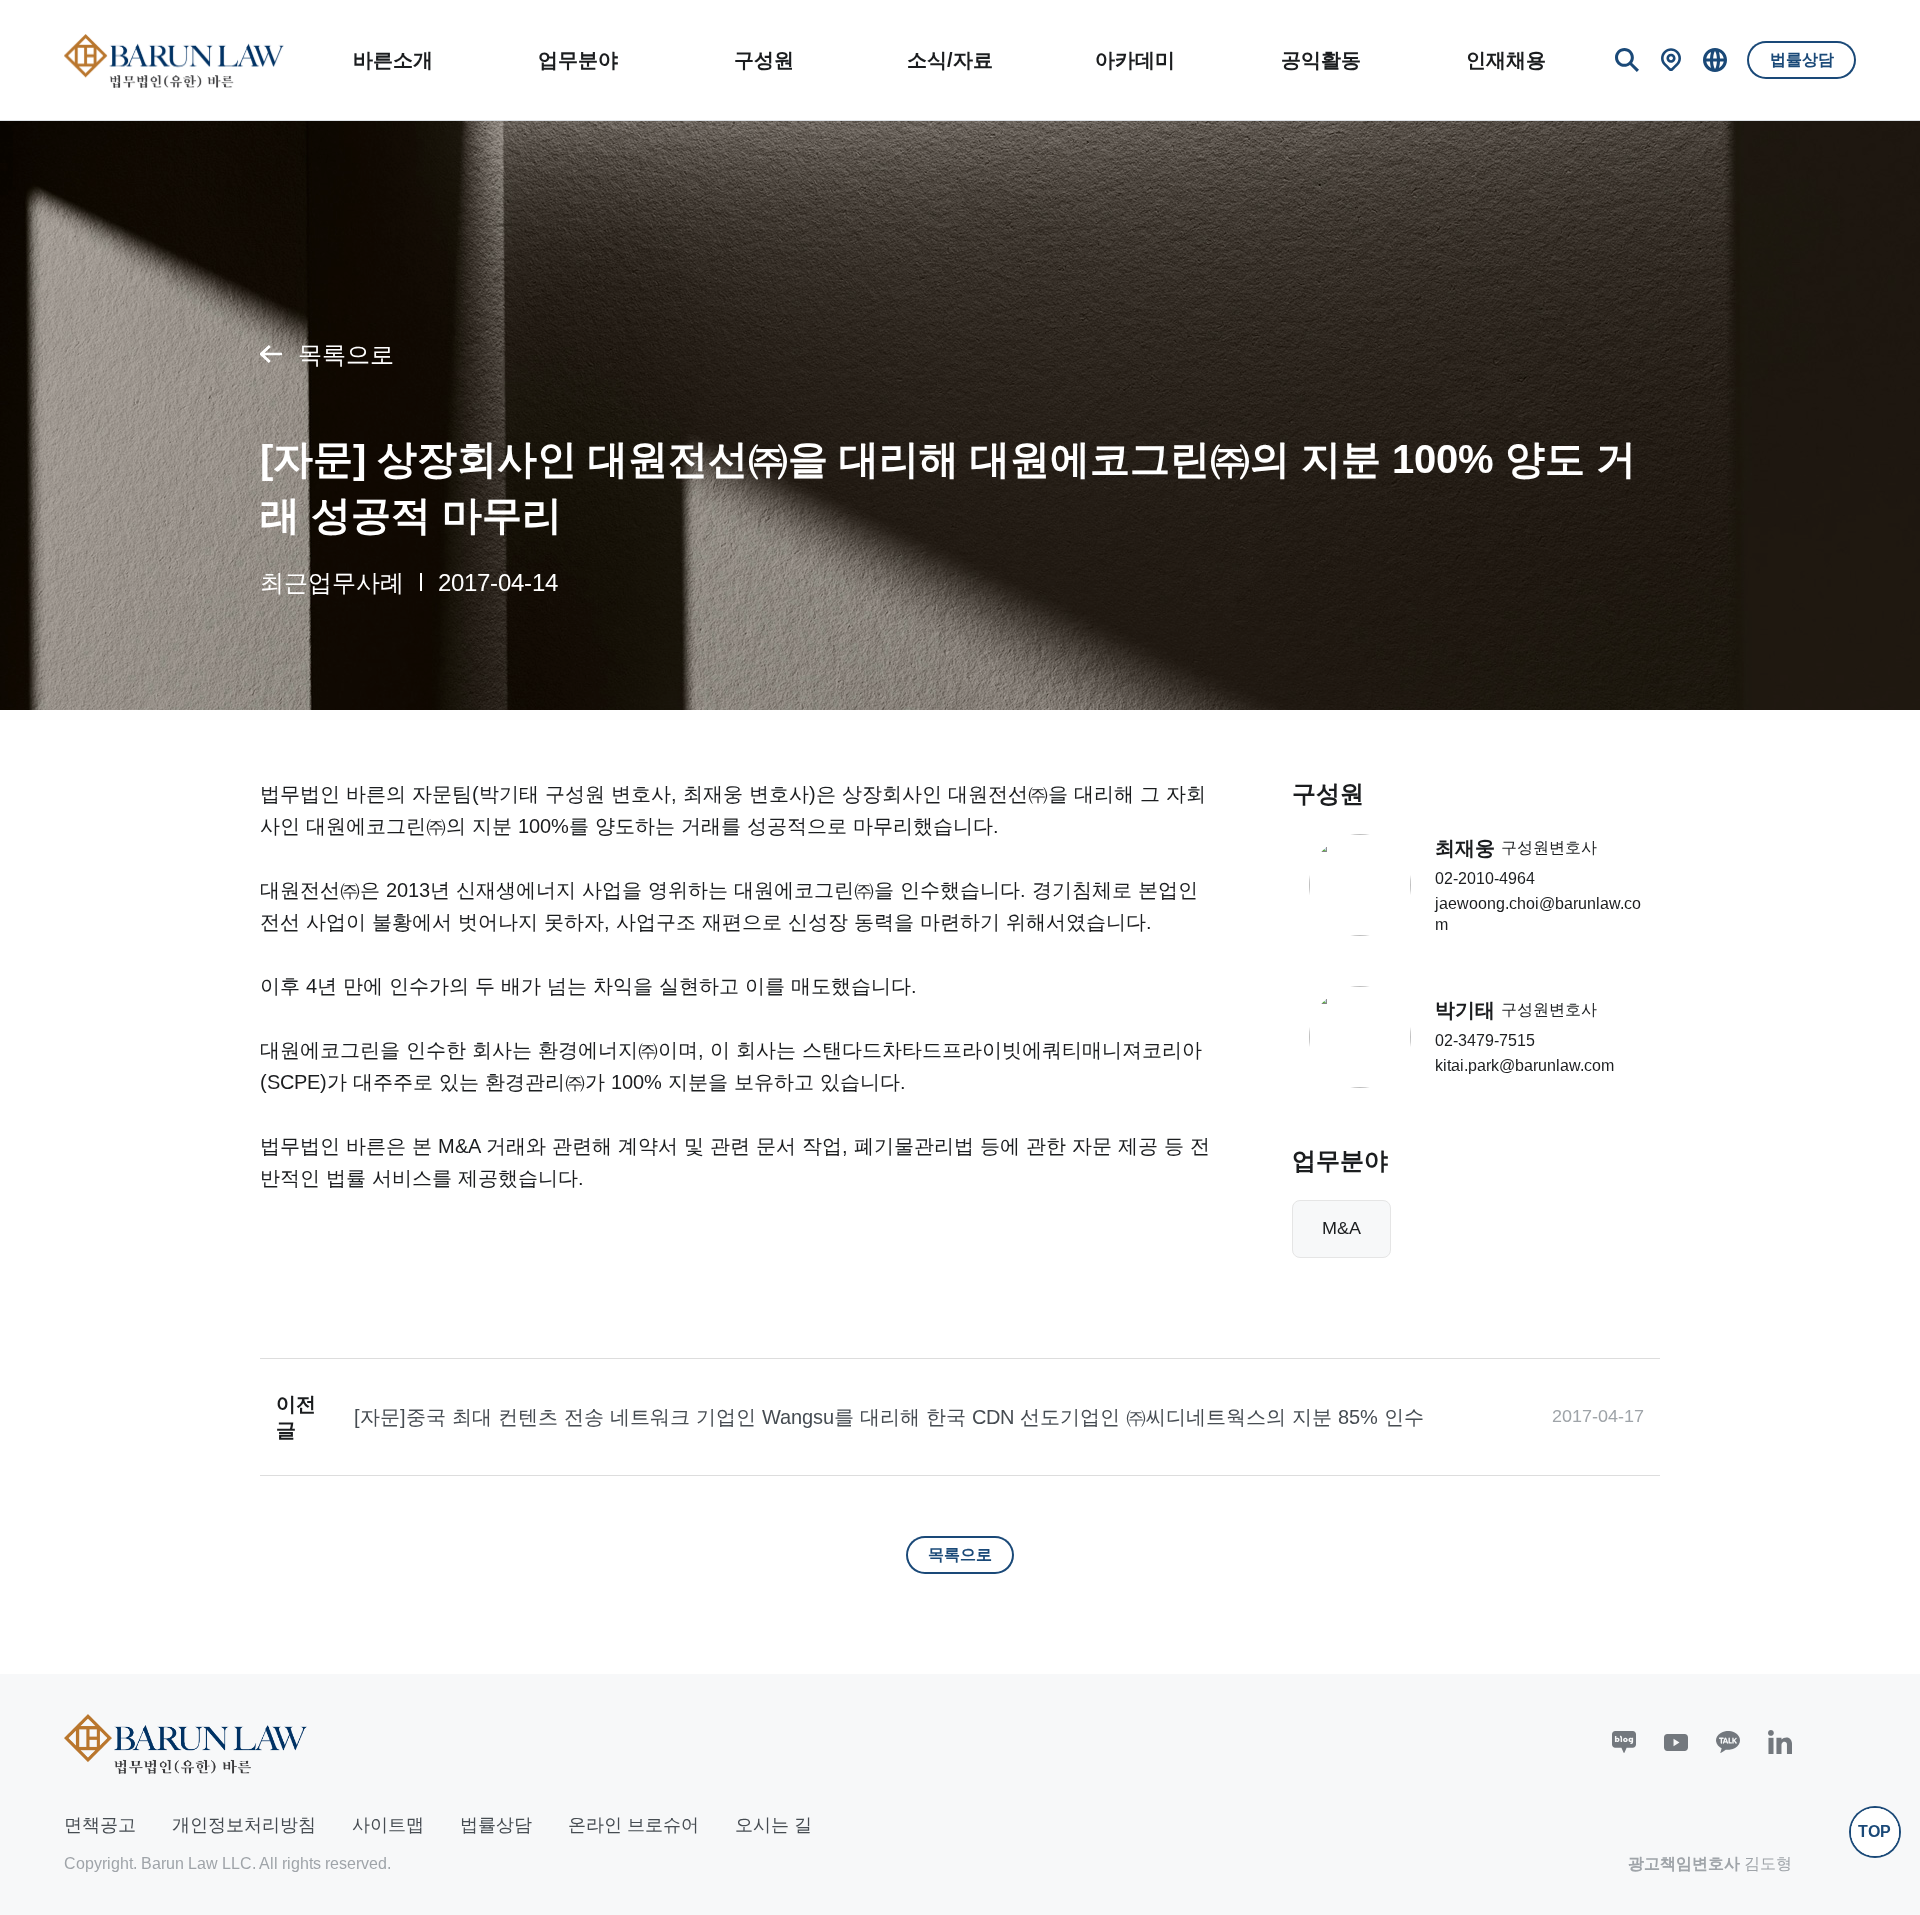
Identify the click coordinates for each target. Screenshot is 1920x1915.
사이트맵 (388, 1825)
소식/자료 (950, 60)
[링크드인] (1780, 1742)
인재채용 (1506, 60)
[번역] (1715, 60)
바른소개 (393, 60)
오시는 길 (773, 1825)
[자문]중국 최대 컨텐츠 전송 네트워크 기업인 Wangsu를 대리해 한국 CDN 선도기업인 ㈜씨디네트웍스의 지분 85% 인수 (889, 1417)
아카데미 (1135, 60)
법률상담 (1802, 59)
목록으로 (346, 354)
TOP (1874, 1831)
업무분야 (578, 60)
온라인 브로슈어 (633, 1825)
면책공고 (100, 1825)
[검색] (1627, 60)
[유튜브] (1676, 1742)
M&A (1341, 1228)
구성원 (764, 60)
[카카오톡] (1728, 1742)
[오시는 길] (1671, 60)
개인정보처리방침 (244, 1825)
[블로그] (1624, 1742)
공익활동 (1321, 60)
